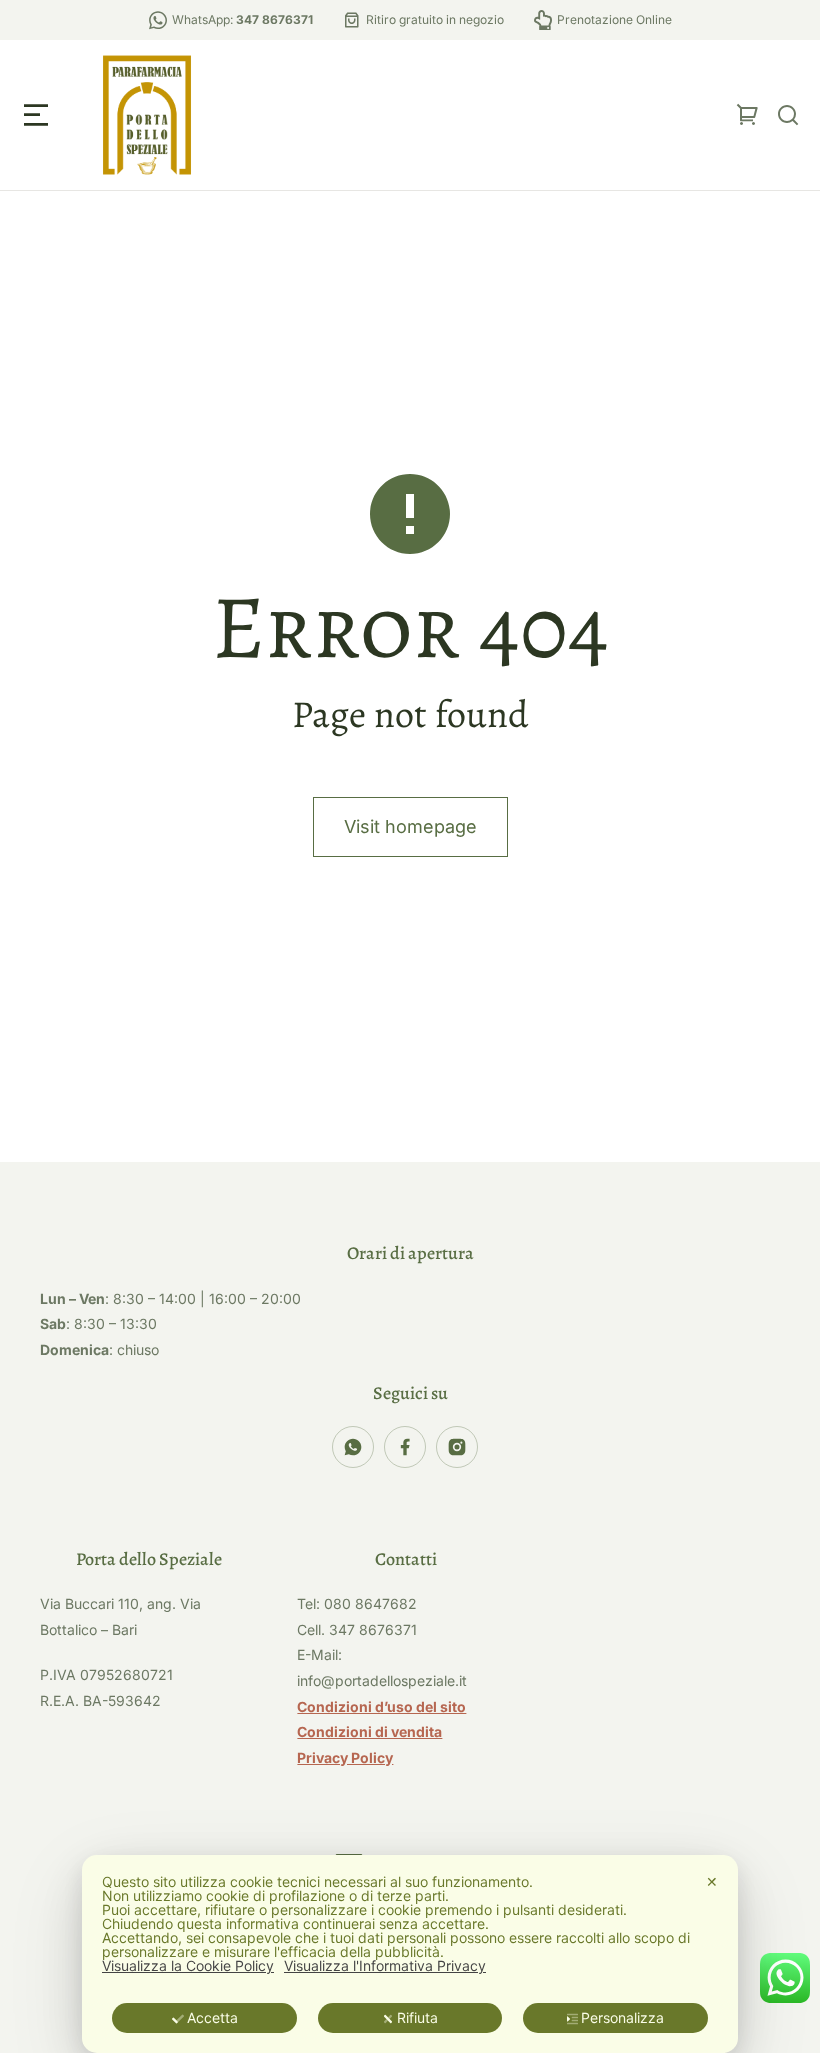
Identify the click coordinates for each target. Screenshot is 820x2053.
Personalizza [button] (622, 2017)
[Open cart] (748, 115)
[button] (36, 115)
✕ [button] (712, 1881)
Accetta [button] (212, 2017)
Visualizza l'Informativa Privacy (385, 1966)
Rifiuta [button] (417, 2017)
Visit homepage (410, 826)
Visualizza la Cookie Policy (188, 1966)
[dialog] (410, 1954)
